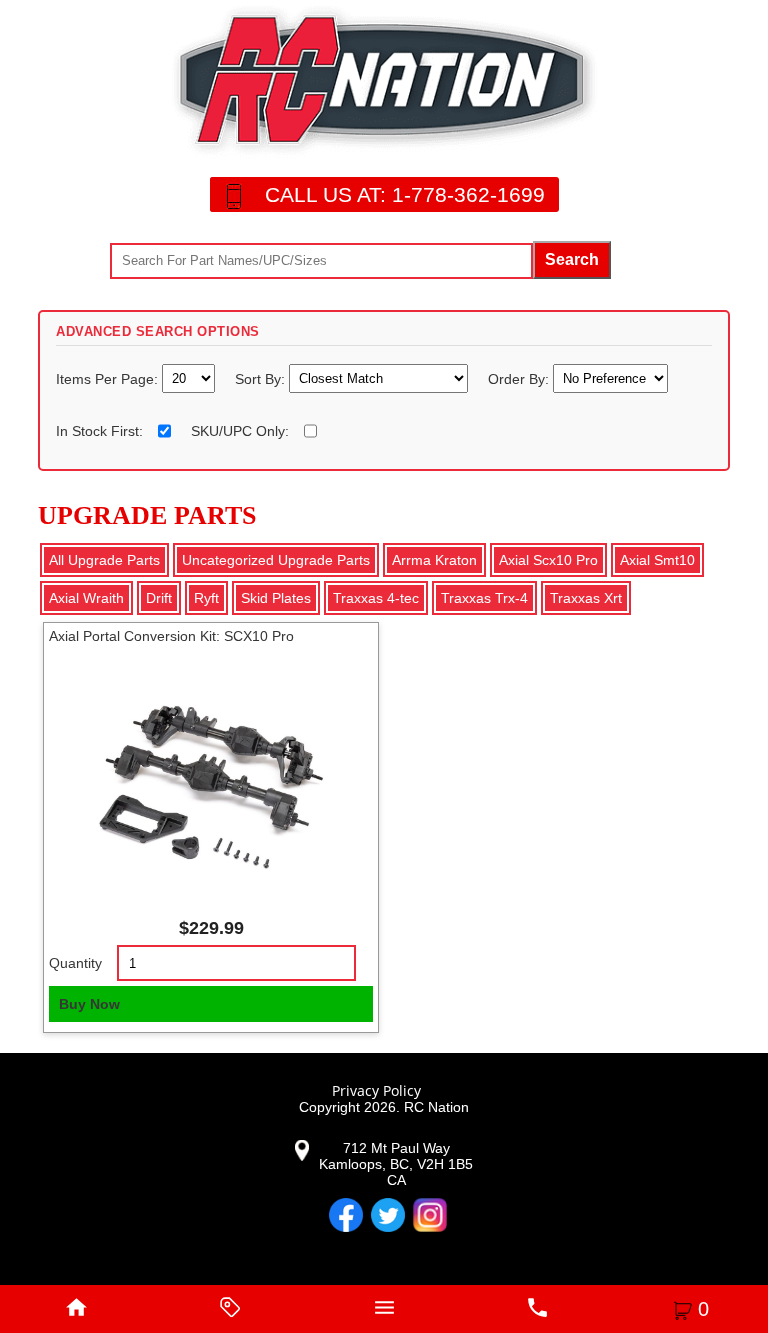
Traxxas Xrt (586, 598)
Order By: (520, 379)
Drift (159, 598)
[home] (77, 1309)
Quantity (75, 963)
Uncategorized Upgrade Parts (276, 560)
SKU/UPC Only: (240, 431)
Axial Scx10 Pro (548, 560)
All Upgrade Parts (104, 560)
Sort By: (262, 379)
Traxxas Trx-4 (484, 598)
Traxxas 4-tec (376, 598)
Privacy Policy (376, 1090)
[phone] (538, 1309)
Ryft (206, 598)
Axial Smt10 (657, 560)
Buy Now (89, 1004)
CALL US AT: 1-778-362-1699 (405, 194)
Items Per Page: (109, 379)
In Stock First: (99, 431)
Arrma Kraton (434, 560)
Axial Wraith (86, 598)
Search (572, 259)
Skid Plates (276, 598)
